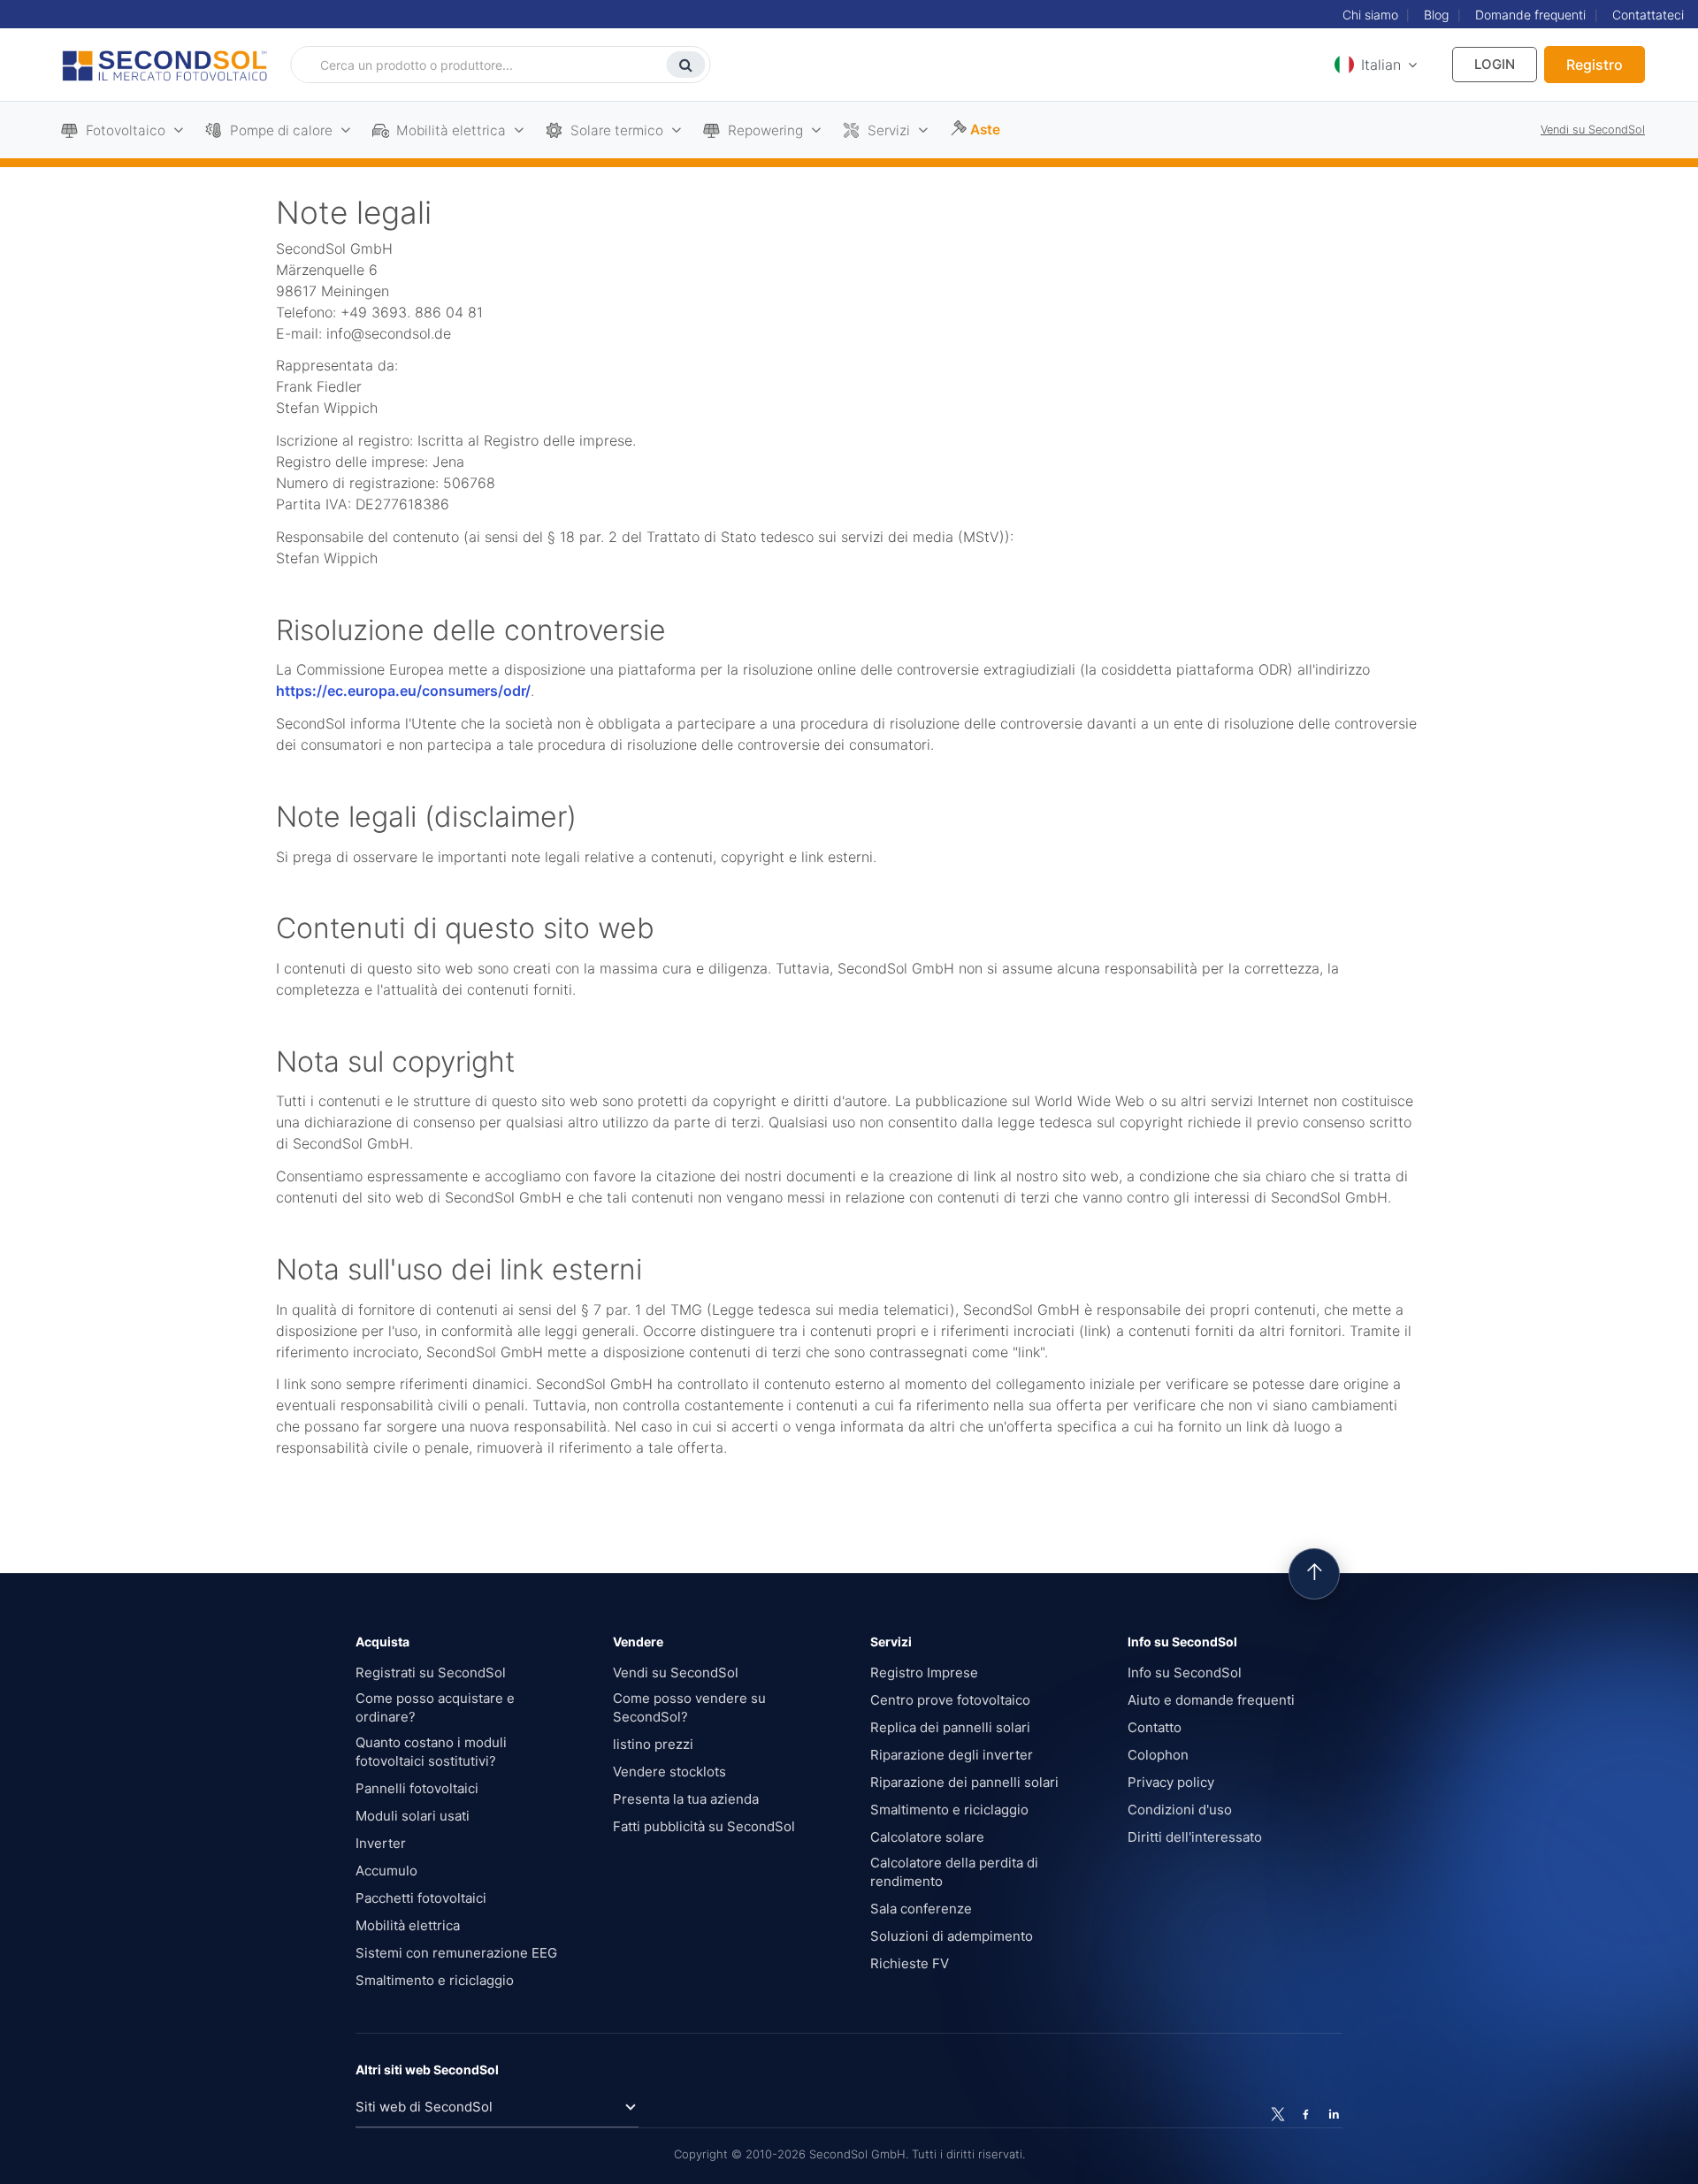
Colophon (1158, 1755)
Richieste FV (910, 1963)
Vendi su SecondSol (1593, 130)
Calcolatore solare (927, 1837)
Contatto (1155, 1727)
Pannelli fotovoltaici (417, 1788)
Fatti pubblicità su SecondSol (704, 1826)
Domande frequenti (1530, 15)
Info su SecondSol (1185, 1672)
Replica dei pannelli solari (950, 1727)
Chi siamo (1370, 15)
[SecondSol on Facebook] (1305, 2114)
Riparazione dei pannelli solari (964, 1782)
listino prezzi (653, 1744)
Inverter (381, 1843)
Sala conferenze (921, 1909)
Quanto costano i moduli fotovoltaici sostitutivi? (431, 1752)
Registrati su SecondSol (431, 1672)
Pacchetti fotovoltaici (421, 1898)
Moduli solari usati (413, 1816)
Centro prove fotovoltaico (950, 1700)
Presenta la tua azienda (686, 1799)
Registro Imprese (924, 1672)
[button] (1373, 65)
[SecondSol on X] (1278, 2114)
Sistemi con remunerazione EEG (456, 1953)
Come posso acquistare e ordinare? (435, 1707)
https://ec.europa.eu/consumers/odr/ (403, 691)
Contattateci (1648, 15)
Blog (1436, 15)
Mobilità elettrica (408, 1925)
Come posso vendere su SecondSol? (689, 1707)
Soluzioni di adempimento (952, 1936)
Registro (1595, 65)
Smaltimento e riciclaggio (435, 1980)
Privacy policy (1171, 1782)
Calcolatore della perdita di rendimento (954, 1872)
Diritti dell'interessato (1195, 1837)
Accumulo (386, 1871)
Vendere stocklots (669, 1772)
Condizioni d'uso (1180, 1810)
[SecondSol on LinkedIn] (1333, 2114)
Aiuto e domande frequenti (1211, 1700)
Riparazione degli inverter (952, 1755)
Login (1495, 64)
